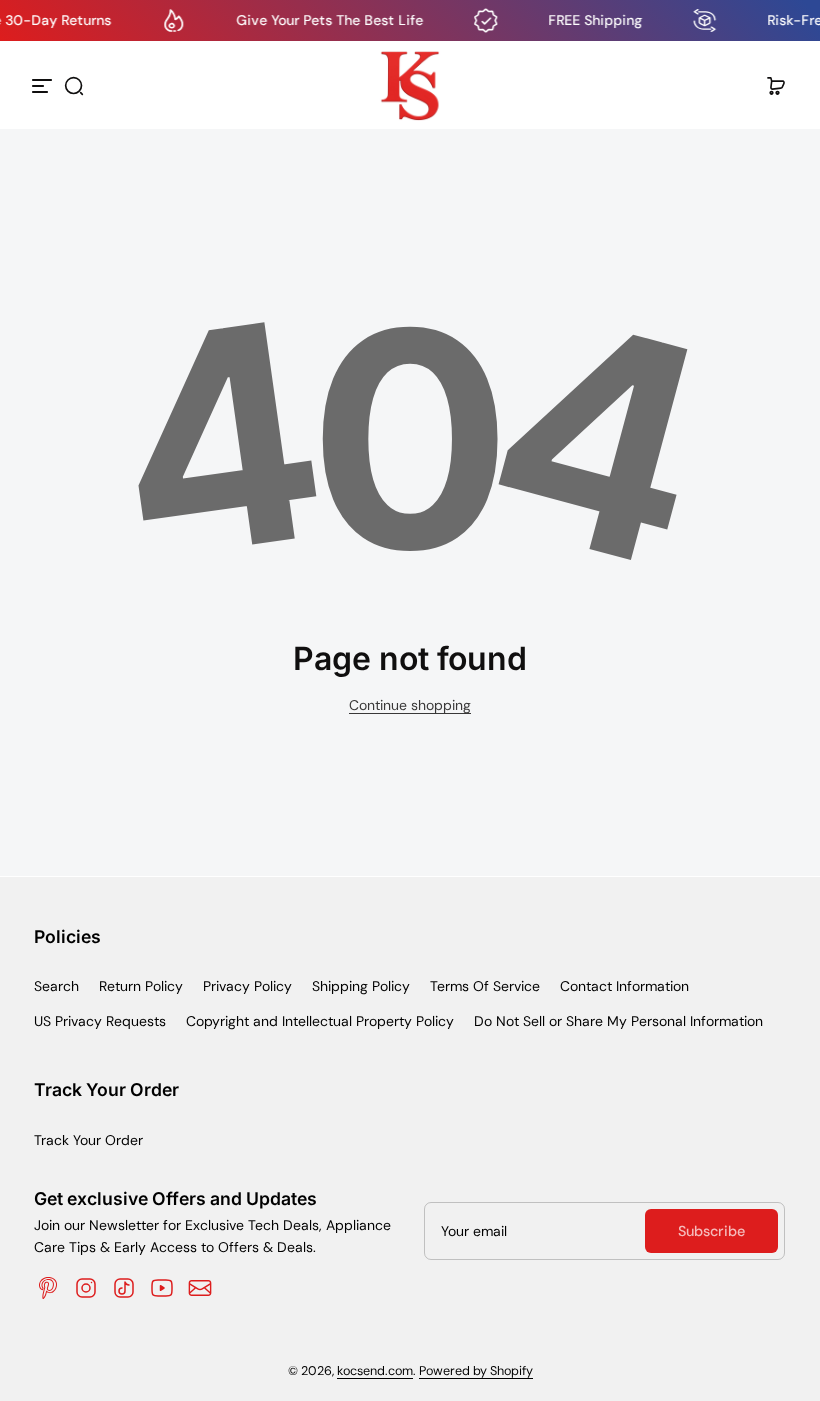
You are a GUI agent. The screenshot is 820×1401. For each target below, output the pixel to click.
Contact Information (624, 986)
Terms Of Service (485, 986)
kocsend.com (375, 1371)
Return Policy (141, 986)
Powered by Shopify (476, 1371)
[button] (74, 86)
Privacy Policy (247, 986)
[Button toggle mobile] (44, 86)
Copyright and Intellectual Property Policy (320, 1021)
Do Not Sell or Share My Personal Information (618, 1021)
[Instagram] (86, 1288)
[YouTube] (162, 1288)
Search (56, 986)
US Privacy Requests (100, 1021)
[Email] (200, 1288)
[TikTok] (124, 1288)
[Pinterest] (48, 1288)
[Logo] (410, 86)
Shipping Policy (361, 986)
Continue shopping (410, 705)
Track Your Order (88, 1140)
